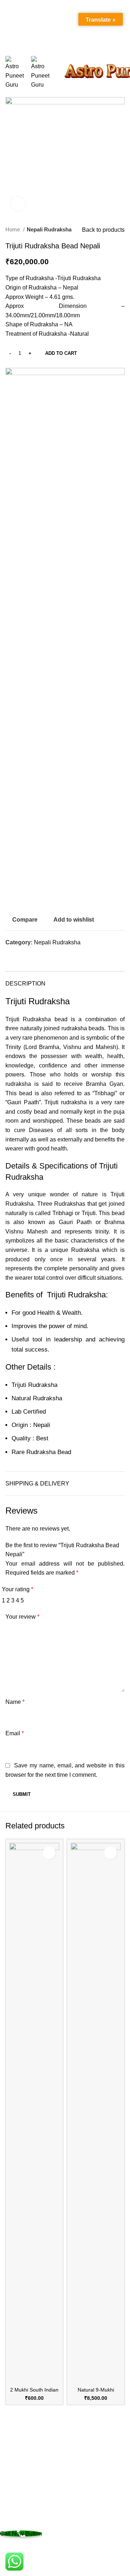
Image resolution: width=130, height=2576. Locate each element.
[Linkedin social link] (28, 956)
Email (15, 1733)
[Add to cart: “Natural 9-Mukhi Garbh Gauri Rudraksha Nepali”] (78, 2377)
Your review (22, 1617)
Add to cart (61, 353)
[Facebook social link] (11, 956)
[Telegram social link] (36, 956)
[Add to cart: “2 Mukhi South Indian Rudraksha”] (17, 2377)
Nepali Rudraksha (49, 229)
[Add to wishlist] (49, 1853)
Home (13, 229)
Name (15, 1702)
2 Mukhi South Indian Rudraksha (34, 2393)
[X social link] (20, 956)
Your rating (18, 1589)
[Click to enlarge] (18, 204)
